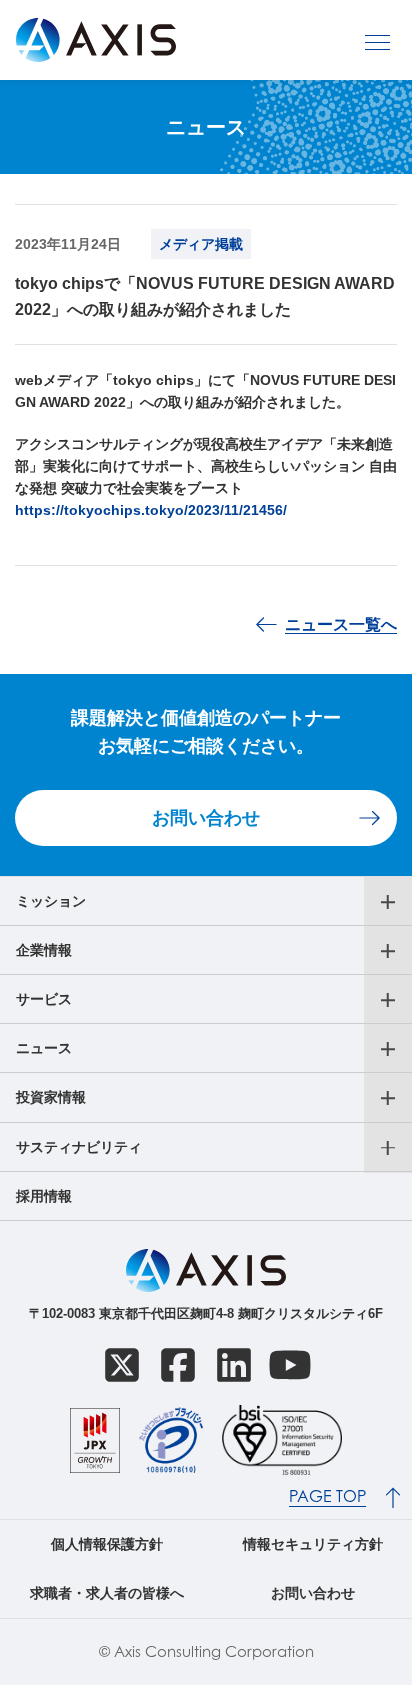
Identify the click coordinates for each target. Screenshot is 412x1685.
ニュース (44, 1048)
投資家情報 (51, 1097)
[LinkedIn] (234, 1365)
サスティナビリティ (79, 1147)
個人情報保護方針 (107, 1544)
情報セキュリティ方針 (313, 1544)
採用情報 (44, 1196)
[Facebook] (178, 1365)
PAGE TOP (327, 1496)
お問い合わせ (206, 818)
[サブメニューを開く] (388, 902)
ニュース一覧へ (341, 624)
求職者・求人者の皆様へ (107, 1593)
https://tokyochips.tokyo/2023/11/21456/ (151, 510)
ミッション (51, 901)
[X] (122, 1365)
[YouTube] (290, 1365)
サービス (44, 999)
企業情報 (44, 950)
